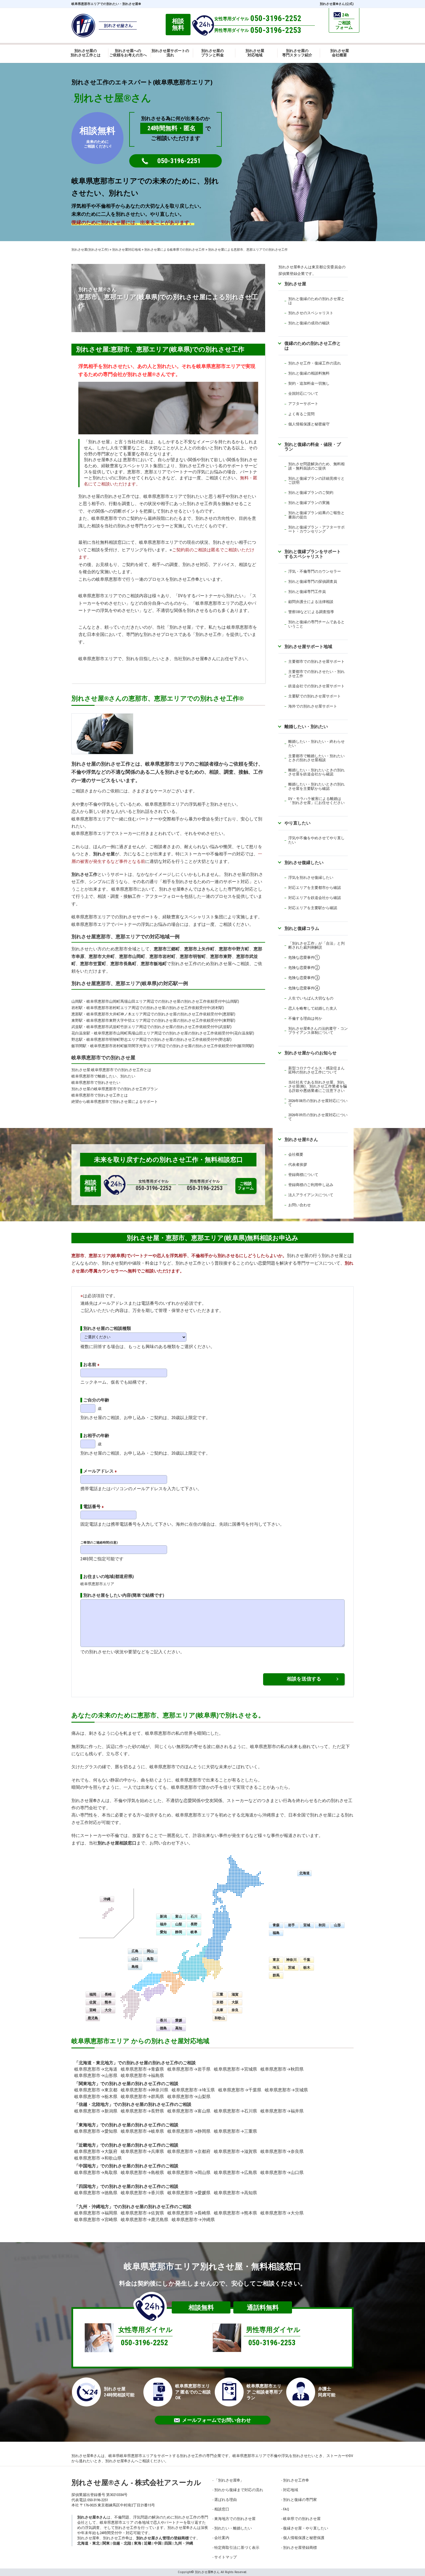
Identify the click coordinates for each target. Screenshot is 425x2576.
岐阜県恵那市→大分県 (282, 2213)
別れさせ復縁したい (304, 862)
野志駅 (77, 1039)
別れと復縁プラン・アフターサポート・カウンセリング (316, 529)
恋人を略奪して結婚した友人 (313, 1008)
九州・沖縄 (184, 2543)
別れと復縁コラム (302, 928)
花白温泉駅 (81, 1033)
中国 (158, 2543)
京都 (220, 2002)
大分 (108, 2010)
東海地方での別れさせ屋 (235, 2519)
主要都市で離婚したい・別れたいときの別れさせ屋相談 (316, 758)
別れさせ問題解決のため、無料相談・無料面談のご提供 (316, 466)
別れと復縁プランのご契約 (311, 493)
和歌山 (220, 2018)
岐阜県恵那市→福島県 (142, 2076)
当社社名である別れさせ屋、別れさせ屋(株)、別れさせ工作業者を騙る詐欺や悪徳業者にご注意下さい (318, 1086)
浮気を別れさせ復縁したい (311, 877)
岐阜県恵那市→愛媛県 (189, 2193)
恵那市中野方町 (234, 949)
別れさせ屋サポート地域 (308, 646)
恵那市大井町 (102, 956)
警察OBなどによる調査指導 (311, 612)
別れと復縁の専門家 (300, 2500)
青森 (276, 1925)
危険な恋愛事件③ (304, 978)
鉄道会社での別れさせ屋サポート (316, 686)
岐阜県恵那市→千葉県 (240, 2090)
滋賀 (235, 1994)
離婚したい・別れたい (306, 726)
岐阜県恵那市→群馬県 (142, 2097)
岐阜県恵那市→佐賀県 (142, 2213)
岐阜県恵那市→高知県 (235, 2193)
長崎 (108, 1994)
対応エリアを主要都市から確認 (315, 888)
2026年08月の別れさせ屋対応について (318, 1103)
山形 (337, 1925)
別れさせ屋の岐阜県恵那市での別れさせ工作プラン (115, 1089)
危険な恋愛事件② (304, 968)
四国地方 (87, 2186)
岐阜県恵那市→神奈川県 (145, 2090)
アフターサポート (303, 404)
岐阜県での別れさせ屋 (302, 2519)
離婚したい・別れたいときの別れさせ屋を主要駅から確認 (316, 786)
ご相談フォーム (246, 1186)
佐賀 (93, 2002)
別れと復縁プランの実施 (309, 503)
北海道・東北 (88, 2543)
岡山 (150, 1951)
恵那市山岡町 (132, 956)
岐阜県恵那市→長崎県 (189, 2213)
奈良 (235, 2010)
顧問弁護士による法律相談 (311, 602)
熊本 (108, 2002)
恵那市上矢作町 (199, 949)
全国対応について (303, 393)
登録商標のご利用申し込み (311, 1185)
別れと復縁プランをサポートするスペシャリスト (313, 554)
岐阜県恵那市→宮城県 (235, 2069)
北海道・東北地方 (96, 2063)
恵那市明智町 (193, 956)
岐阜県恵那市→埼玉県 (193, 2090)
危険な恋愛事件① (304, 957)
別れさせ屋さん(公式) (337, 4)
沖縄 (107, 1899)
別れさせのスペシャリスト (311, 313)
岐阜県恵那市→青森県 (142, 2069)
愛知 (163, 1932)
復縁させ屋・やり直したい (306, 2528)
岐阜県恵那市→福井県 (282, 2111)
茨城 (291, 1968)
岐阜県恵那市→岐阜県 (142, 2131)
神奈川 (291, 1960)
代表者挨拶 (298, 1165)
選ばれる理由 (226, 2500)
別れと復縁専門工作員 (307, 592)
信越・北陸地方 (94, 2104)
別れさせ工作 (84, 874)
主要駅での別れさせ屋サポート (315, 696)
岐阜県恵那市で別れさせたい (96, 1083)
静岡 (179, 1932)
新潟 (163, 1916)
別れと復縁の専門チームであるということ (316, 624)
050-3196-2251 (179, 161)
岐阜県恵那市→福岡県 (96, 2213)
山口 (135, 1959)
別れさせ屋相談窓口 (117, 1843)
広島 (135, 1951)
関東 (106, 2543)
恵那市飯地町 (154, 964)
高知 (179, 2028)
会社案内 (222, 2538)
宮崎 (93, 2010)
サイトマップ (226, 2557)
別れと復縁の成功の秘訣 (309, 323)
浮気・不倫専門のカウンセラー (315, 571)
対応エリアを (300, 898)
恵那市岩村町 (162, 956)
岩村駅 (77, 1008)
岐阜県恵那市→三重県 (235, 2131)
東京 (276, 1960)
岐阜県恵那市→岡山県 (189, 2173)
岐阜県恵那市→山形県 (96, 2076)
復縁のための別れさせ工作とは (313, 346)
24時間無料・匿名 (172, 128)
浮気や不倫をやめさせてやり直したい (316, 840)
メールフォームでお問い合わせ (217, 2420)
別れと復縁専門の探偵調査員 (313, 581)
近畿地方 (87, 2145)
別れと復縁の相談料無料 (309, 373)
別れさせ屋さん (301, 1139)
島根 (135, 1967)
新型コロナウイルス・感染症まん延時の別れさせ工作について (316, 1070)
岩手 (291, 1925)
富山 (179, 1916)
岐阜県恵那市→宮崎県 (96, 2220)
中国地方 (87, 2166)
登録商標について (303, 1175)
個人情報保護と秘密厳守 (309, 424)
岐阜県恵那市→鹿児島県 (145, 2220)
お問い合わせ (300, 1205)
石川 (194, 1916)
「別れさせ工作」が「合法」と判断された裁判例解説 (316, 945)
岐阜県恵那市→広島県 (235, 2173)
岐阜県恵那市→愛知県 (96, 2131)
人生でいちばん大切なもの (311, 998)
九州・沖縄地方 (94, 2207)
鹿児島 (93, 2018)
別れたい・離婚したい (233, 2528)
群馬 (276, 1975)
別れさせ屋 (99, 442)
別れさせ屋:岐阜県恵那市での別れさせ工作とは (111, 1070)
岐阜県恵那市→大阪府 (96, 2151)
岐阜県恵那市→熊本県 (235, 2213)
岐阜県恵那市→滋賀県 (235, 2151)
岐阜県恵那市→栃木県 (96, 2097)
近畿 (148, 2543)
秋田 (322, 1925)
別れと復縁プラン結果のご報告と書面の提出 (316, 515)
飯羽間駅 (79, 1046)
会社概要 (296, 1154)
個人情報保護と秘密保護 (304, 2538)
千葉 (307, 1960)
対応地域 (291, 2490)
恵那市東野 (221, 956)
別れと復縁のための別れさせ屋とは (316, 301)
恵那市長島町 (123, 964)
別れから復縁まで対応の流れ (239, 2490)
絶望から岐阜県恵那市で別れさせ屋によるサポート (115, 1102)
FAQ (286, 2509)
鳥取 (150, 1959)
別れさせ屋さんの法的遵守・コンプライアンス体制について (318, 1031)
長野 (194, 1924)
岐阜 (194, 1932)
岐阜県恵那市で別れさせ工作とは (100, 1095)
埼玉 (276, 1968)
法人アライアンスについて (311, 1195)
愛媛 (179, 2020)
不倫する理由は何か (305, 1018)
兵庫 (220, 2010)
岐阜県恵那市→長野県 (142, 2111)
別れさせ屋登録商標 (300, 2548)
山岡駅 (77, 1001)
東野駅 (77, 1020)
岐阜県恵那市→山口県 (282, 2173)
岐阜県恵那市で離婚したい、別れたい (103, 1076)
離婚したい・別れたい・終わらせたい (316, 743)
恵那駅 (77, 1014)
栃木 (307, 1968)
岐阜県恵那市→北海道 (96, 2069)
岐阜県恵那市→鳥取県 (96, 2173)
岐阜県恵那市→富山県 (189, 2111)
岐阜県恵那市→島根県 (142, 2173)
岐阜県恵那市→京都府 (189, 2151)
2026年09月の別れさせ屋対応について (318, 1117)
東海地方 (87, 2125)
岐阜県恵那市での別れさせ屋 (103, 1058)
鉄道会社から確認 (326, 898)
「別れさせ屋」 (229, 2480)
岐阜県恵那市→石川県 (235, 2111)
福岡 (93, 1994)
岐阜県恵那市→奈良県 (282, 2151)
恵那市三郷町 (167, 949)
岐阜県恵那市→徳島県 (96, 2193)
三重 (220, 1994)
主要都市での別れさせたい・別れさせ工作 (316, 674)
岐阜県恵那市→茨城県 (286, 2090)
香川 (163, 2020)
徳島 (163, 2028)
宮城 (307, 1925)
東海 (138, 2543)
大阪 (235, 2002)
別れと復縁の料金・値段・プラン (313, 447)
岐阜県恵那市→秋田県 (282, 2069)
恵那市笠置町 (93, 964)
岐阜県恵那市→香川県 (142, 2193)
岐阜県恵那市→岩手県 (189, 2069)
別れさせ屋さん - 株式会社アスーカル (136, 2483)
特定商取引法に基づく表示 (237, 2548)
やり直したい (297, 823)
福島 (276, 1933)
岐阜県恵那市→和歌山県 (98, 2158)
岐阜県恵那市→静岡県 (189, 2131)
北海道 (304, 1873)
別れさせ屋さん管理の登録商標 (162, 2538)
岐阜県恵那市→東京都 (96, 2090)
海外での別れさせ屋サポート (313, 706)
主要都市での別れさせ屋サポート (316, 661)
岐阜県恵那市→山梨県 (189, 2097)
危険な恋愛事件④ (304, 988)
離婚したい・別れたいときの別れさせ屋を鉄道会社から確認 (316, 772)
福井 (163, 1924)
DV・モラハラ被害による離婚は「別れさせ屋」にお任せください (316, 801)
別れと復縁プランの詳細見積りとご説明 (316, 480)
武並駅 (77, 1027)
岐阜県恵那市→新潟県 (96, 2111)
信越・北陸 (122, 2543)
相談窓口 (222, 2509)
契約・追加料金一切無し (309, 383)
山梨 (179, 1924)
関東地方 (87, 2084)
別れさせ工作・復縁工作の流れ (315, 363)
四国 (168, 2543)
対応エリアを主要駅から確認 (313, 908)
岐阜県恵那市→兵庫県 (142, 2151)
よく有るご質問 (301, 414)
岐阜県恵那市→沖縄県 (193, 2220)
